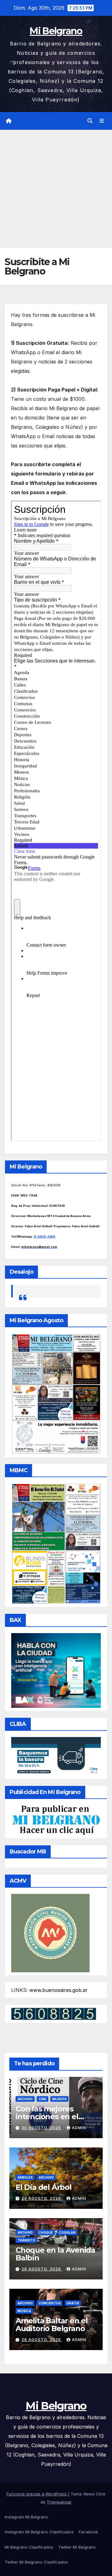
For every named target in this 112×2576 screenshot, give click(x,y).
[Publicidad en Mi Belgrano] (56, 1820)
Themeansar (59, 2502)
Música (24, 2311)
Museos (59, 2099)
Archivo (25, 2099)
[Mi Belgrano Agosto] (56, 1393)
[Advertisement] (56, 189)
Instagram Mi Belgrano (26, 2517)
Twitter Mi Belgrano (77, 2547)
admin (79, 2128)
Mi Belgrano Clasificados (29, 2547)
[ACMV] (50, 1932)
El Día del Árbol (44, 2187)
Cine (42, 2099)
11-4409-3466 (44, 1236)
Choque (46, 2232)
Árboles (25, 2177)
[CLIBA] (56, 1756)
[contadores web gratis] (54, 2013)
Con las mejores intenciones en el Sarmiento (47, 2117)
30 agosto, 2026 (42, 2128)
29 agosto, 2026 (42, 2198)
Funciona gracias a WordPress (37, 2494)
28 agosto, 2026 (42, 2269)
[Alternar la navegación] (102, 121)
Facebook (88, 2532)
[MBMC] (56, 1543)
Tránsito (26, 2240)
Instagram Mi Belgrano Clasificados (39, 2532)
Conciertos (50, 2303)
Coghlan (67, 2232)
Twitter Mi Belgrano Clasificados (36, 2562)
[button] (90, 121)
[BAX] (56, 1670)
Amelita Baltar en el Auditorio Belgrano (52, 2325)
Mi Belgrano (56, 31)
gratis (73, 2303)
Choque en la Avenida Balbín (55, 2254)
